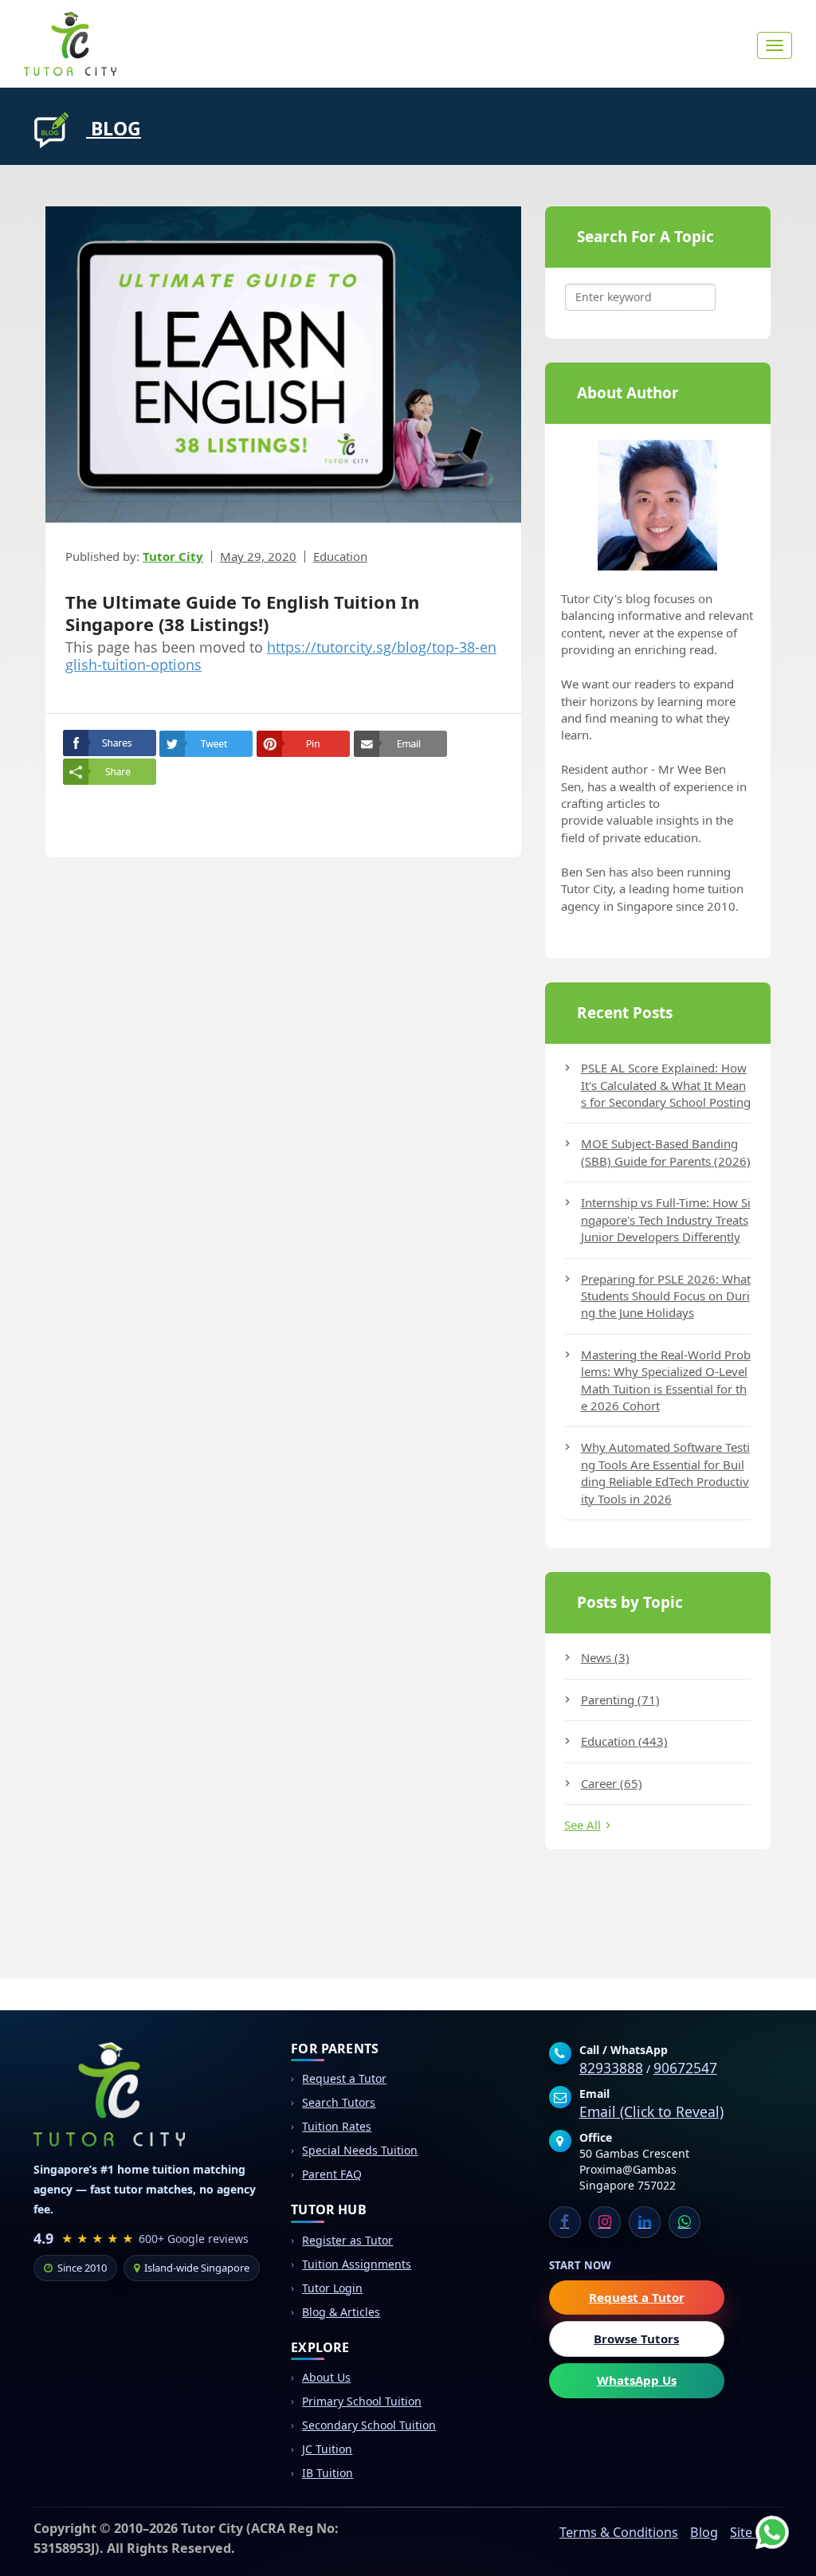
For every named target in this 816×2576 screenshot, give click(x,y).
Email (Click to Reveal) (651, 2111)
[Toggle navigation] (775, 45)
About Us (326, 2377)
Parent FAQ (332, 2174)
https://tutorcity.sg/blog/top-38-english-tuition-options (281, 656)
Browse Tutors (636, 2339)
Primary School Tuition (362, 2401)
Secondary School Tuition (369, 2425)
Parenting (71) (620, 1700)
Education (340, 556)
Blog (704, 2532)
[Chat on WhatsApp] (760, 2520)
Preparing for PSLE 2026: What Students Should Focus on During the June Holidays (666, 1296)
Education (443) (624, 1741)
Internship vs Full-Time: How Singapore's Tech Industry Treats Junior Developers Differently (666, 1219)
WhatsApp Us (637, 2380)
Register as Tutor (347, 2240)
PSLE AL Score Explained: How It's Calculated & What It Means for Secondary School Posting (666, 1085)
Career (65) (612, 1783)
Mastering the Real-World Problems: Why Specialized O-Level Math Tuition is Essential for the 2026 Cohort (666, 1380)
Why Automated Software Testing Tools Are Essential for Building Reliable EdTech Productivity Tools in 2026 (665, 1472)
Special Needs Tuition (360, 2150)
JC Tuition (327, 2449)
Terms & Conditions (619, 2532)
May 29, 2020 (258, 556)
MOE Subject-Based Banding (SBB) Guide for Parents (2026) (666, 1152)
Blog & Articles (341, 2312)
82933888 (611, 2068)
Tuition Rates (337, 2126)
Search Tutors (339, 2102)
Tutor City (173, 556)
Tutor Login (332, 2288)
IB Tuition (328, 2473)
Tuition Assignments (357, 2264)
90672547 (685, 2068)
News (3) (605, 1657)
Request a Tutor (344, 2078)
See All (583, 1825)
